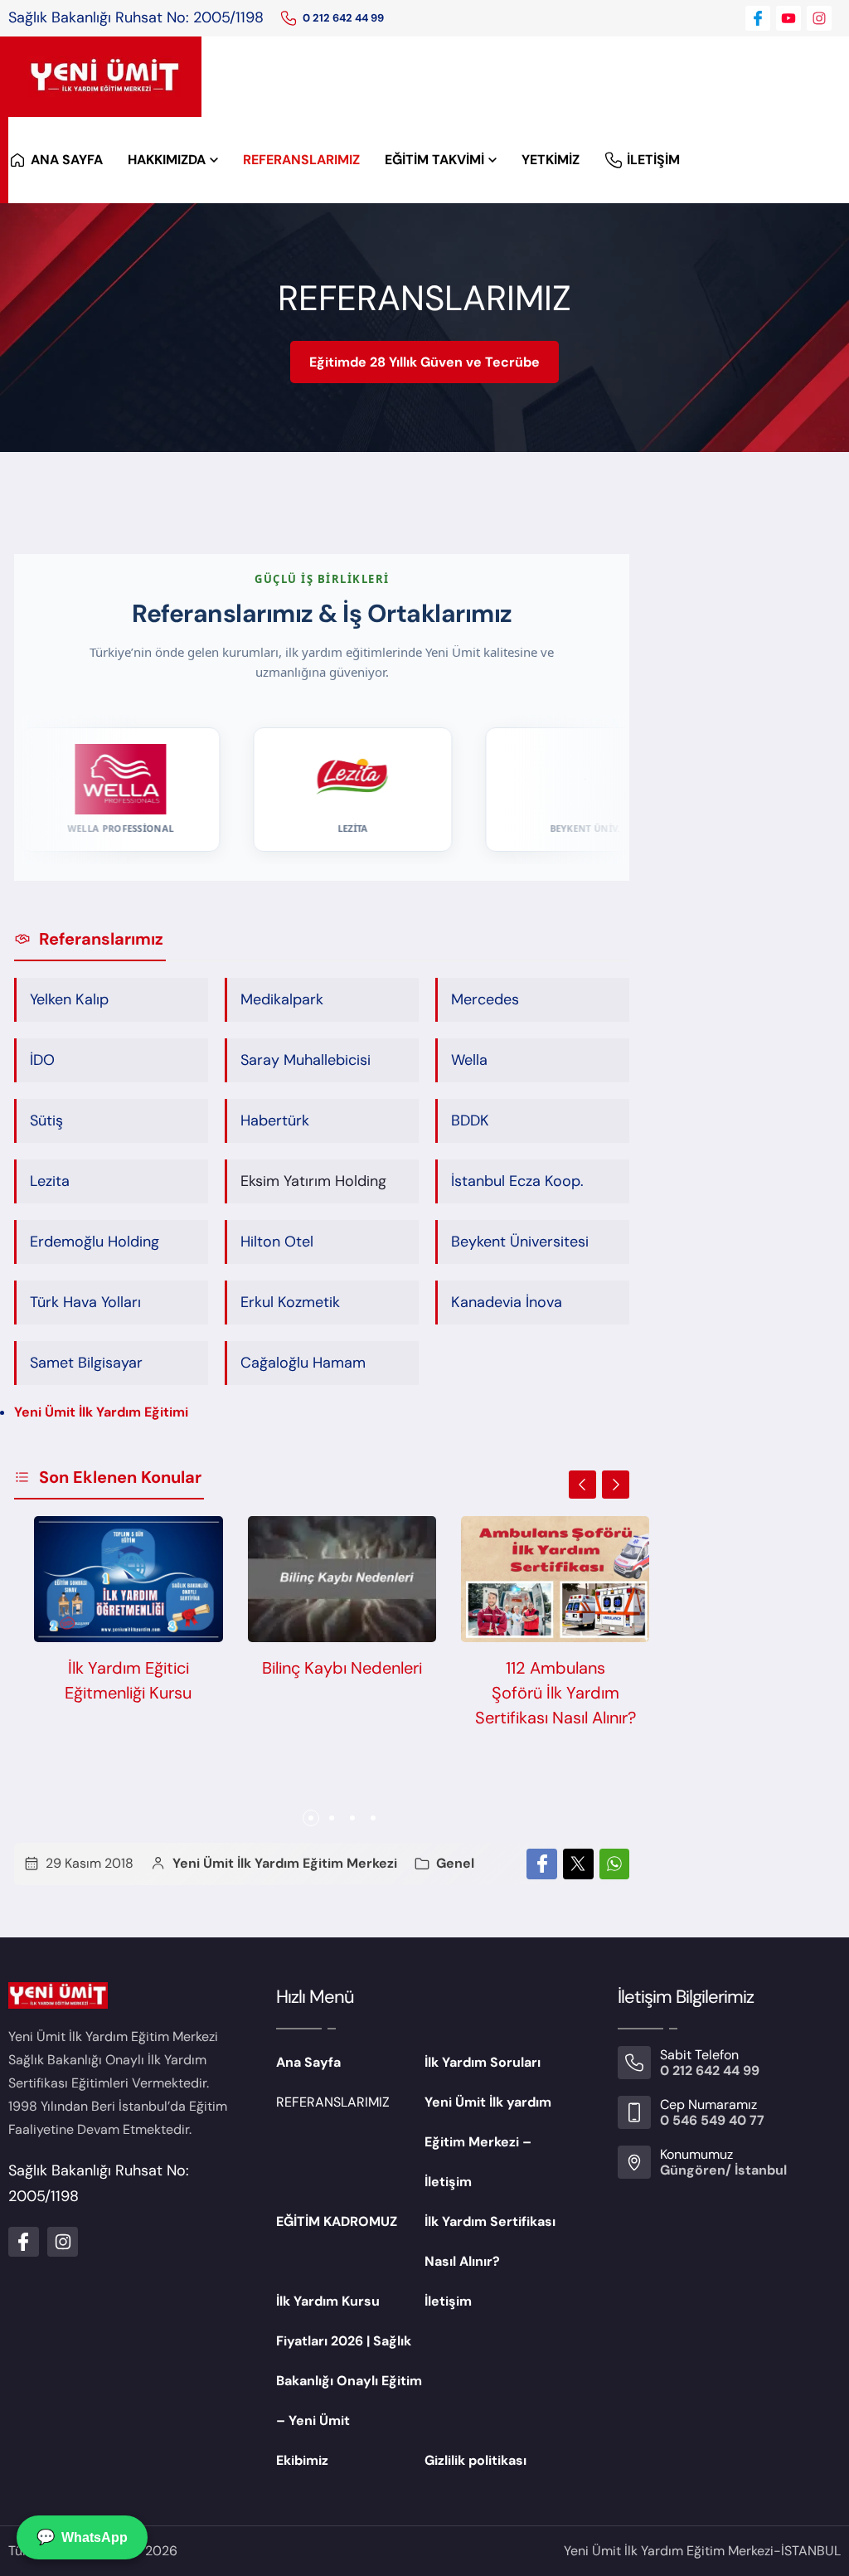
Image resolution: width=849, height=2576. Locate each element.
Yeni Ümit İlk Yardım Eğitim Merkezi (285, 1863)
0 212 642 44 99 (343, 18)
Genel (455, 1863)
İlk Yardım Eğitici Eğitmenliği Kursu (128, 1680)
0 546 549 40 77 (712, 2120)
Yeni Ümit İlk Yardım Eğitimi (101, 1412)
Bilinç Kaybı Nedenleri (342, 1668)
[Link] (289, 18)
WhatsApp (82, 2537)
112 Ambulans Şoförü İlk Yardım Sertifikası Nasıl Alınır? (555, 1693)
